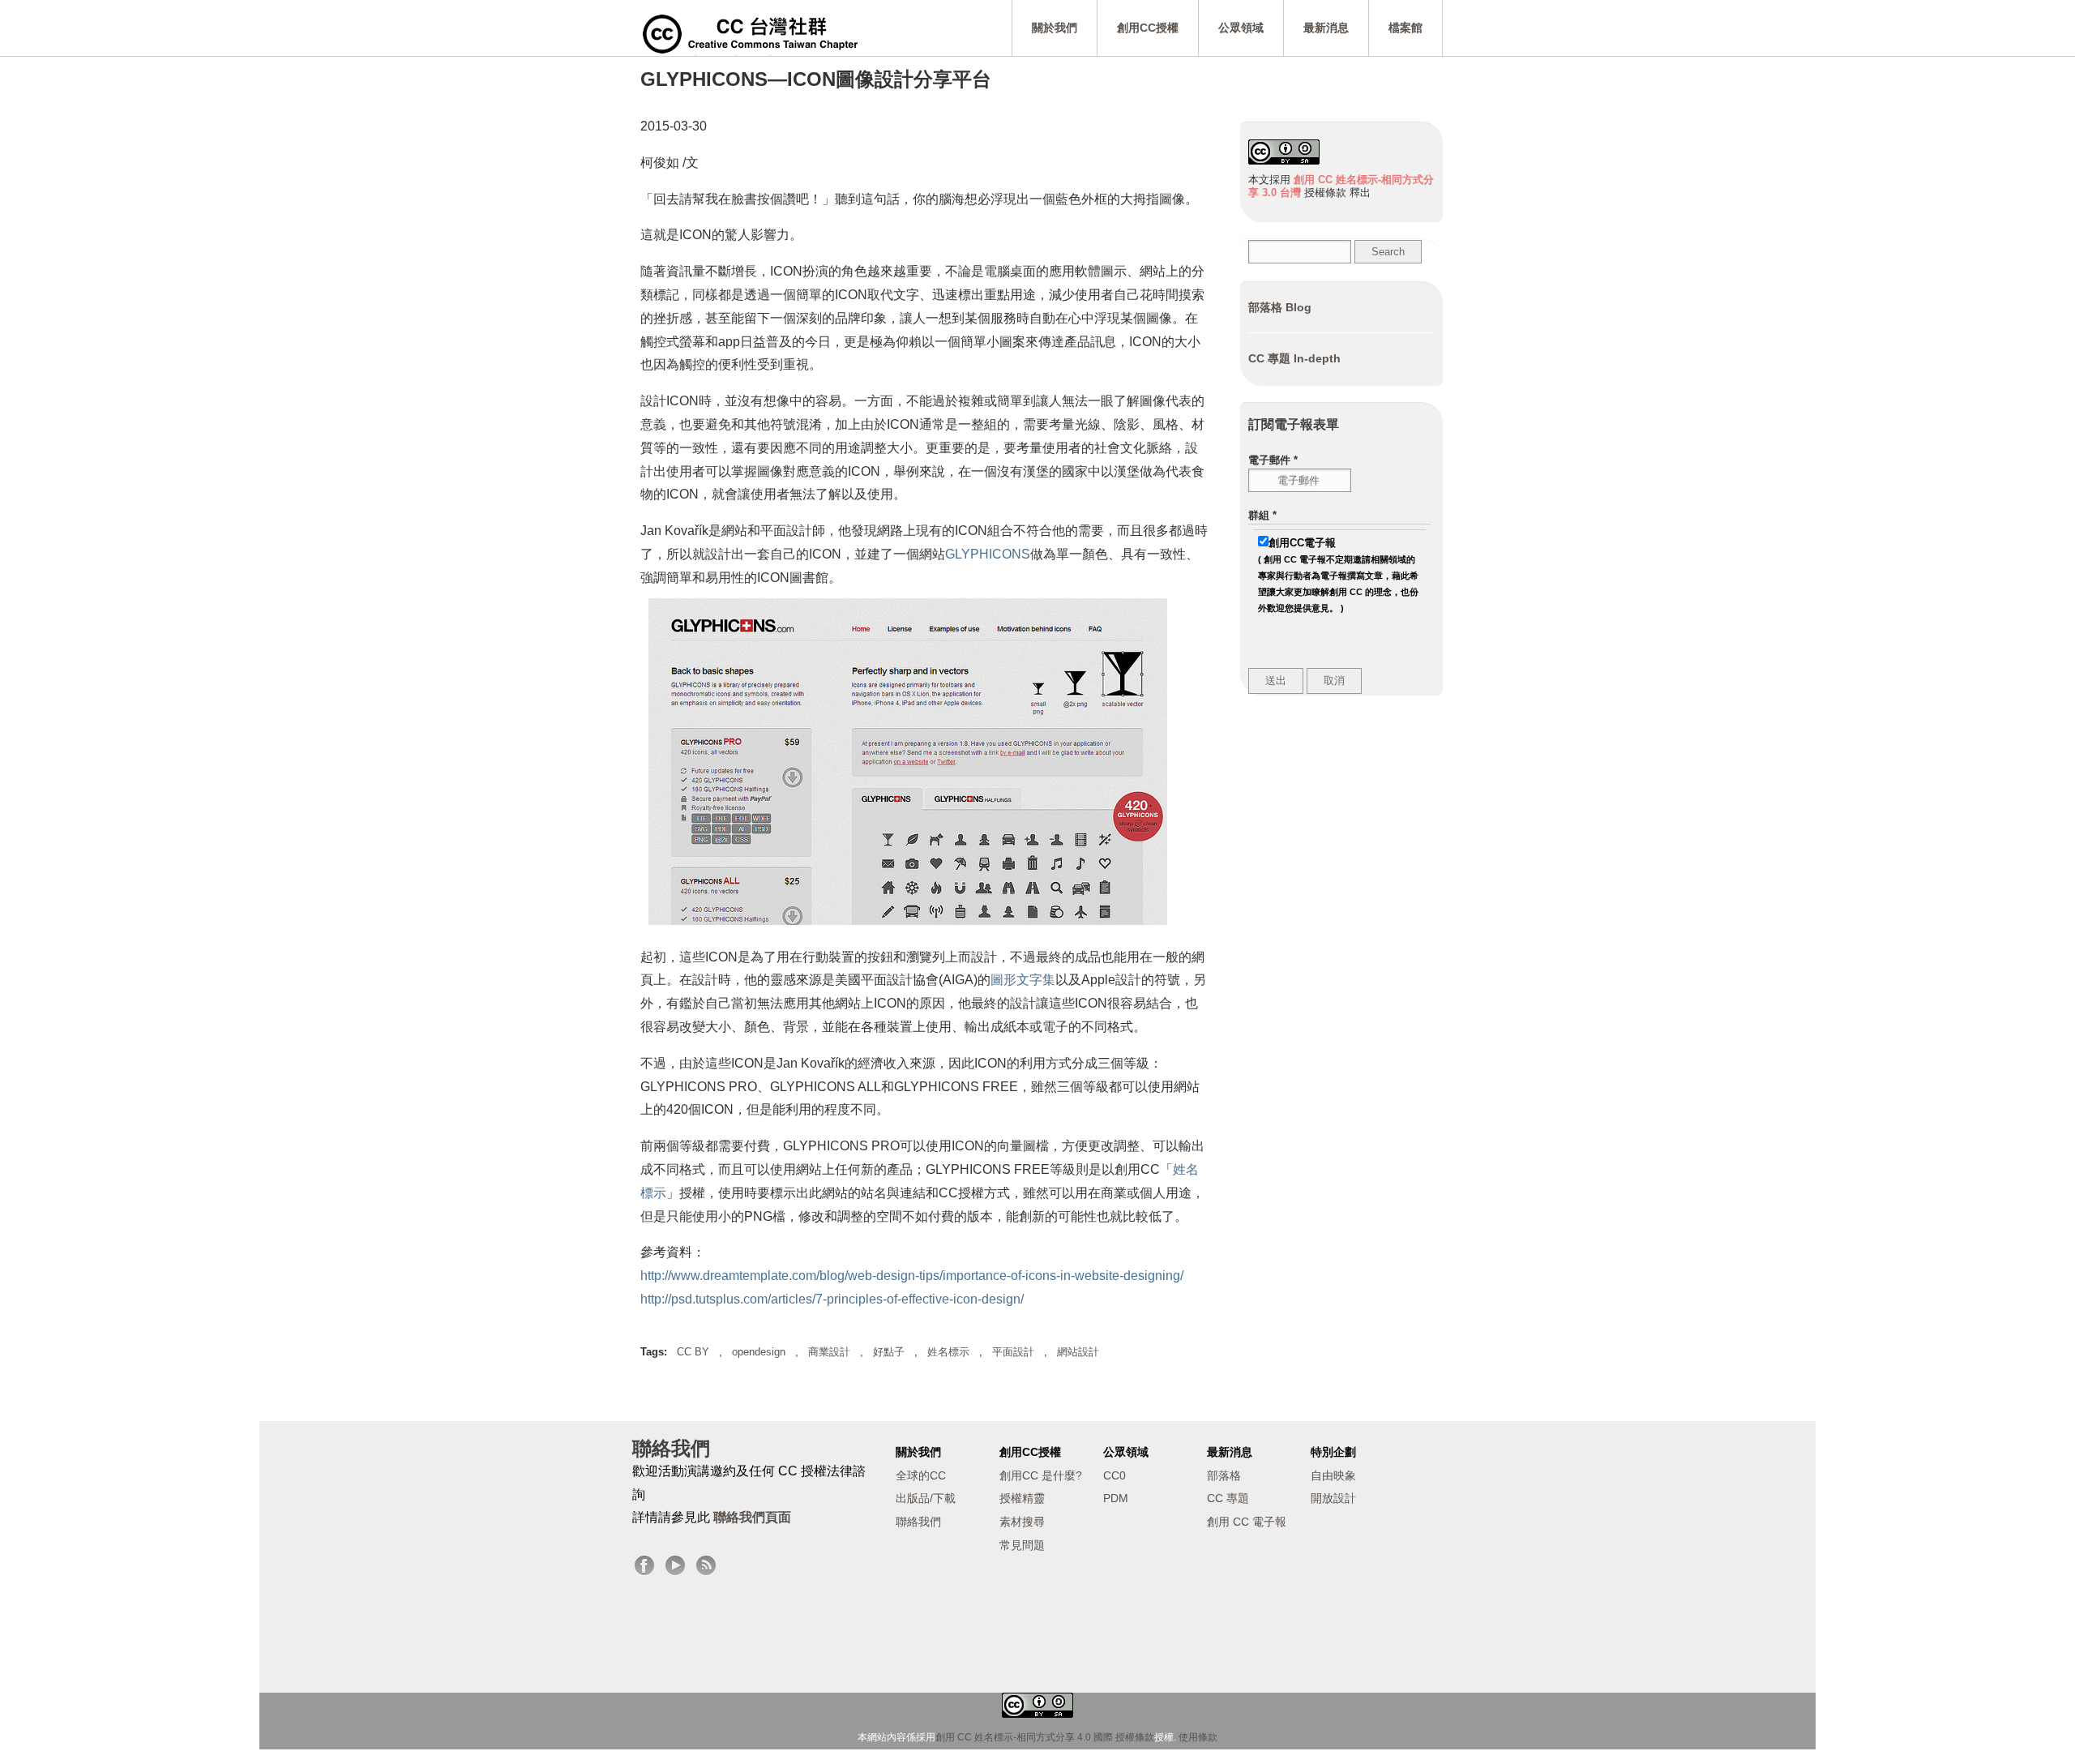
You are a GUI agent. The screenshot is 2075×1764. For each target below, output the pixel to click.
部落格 (1224, 1475)
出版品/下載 (926, 1498)
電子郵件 (1273, 460)
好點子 (889, 1352)
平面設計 (1013, 1352)
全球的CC (921, 1475)
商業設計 (829, 1352)
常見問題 (1022, 1545)
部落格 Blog (1280, 307)
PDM (1116, 1498)
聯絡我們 (918, 1522)
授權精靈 (1022, 1498)
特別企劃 (1333, 1452)
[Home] (750, 32)
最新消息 (1326, 28)
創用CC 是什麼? (1041, 1475)
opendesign (759, 1352)
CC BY (693, 1352)
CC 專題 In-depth (1294, 358)
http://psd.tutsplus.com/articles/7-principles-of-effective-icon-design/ (832, 1299)
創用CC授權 (1148, 28)
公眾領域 (1241, 28)
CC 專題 (1228, 1498)
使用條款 (1198, 1737)
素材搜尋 (1022, 1522)
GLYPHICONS (988, 554)
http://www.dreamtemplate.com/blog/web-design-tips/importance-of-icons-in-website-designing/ (912, 1276)
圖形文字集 (1023, 980)
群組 (1262, 515)
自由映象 (1333, 1475)
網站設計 (1078, 1352)
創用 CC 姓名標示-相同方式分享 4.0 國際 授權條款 (1045, 1737)
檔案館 (1405, 28)
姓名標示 (948, 1352)
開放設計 (1333, 1498)
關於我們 (1055, 28)
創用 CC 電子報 (1247, 1522)
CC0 (1115, 1475)
